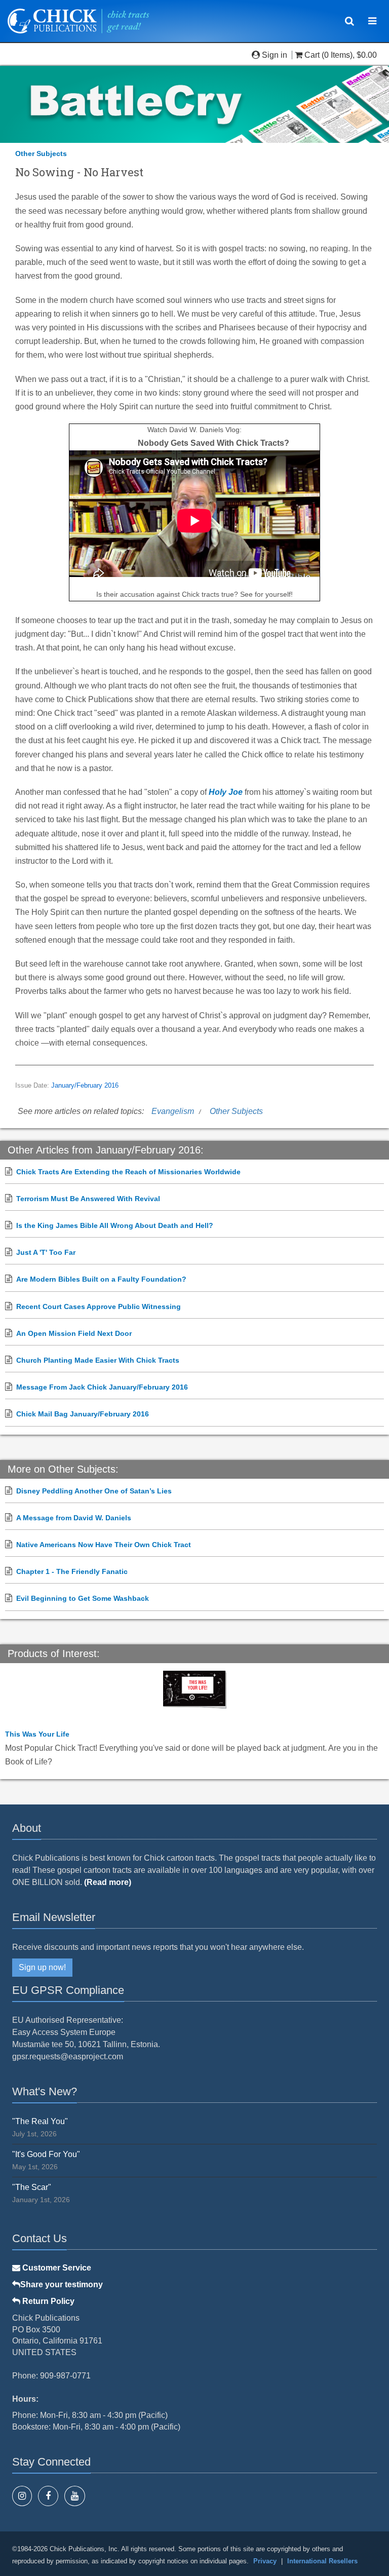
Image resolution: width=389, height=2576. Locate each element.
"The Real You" (40, 2121)
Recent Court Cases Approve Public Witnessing (99, 1306)
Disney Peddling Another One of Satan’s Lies (94, 1491)
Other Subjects (41, 153)
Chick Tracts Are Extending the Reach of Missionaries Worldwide (128, 1172)
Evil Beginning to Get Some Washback (83, 1598)
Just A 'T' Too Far (46, 1252)
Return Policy (47, 2301)
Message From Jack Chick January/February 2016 (102, 1387)
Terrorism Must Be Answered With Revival (88, 1199)
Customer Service (56, 2268)
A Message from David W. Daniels (74, 1518)
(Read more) (108, 1882)
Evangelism (173, 1111)
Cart (312, 55)
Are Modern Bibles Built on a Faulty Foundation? (101, 1279)
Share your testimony (62, 2284)
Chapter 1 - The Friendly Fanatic (72, 1571)
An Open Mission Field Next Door (74, 1333)
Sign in (275, 55)
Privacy (265, 2561)
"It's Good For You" (46, 2154)
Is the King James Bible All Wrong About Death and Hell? (115, 1225)
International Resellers (322, 2561)
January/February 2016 (85, 1086)
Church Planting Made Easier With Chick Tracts (98, 1360)
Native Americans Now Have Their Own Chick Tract (104, 1545)
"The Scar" (32, 2187)
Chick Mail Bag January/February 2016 (83, 1414)
